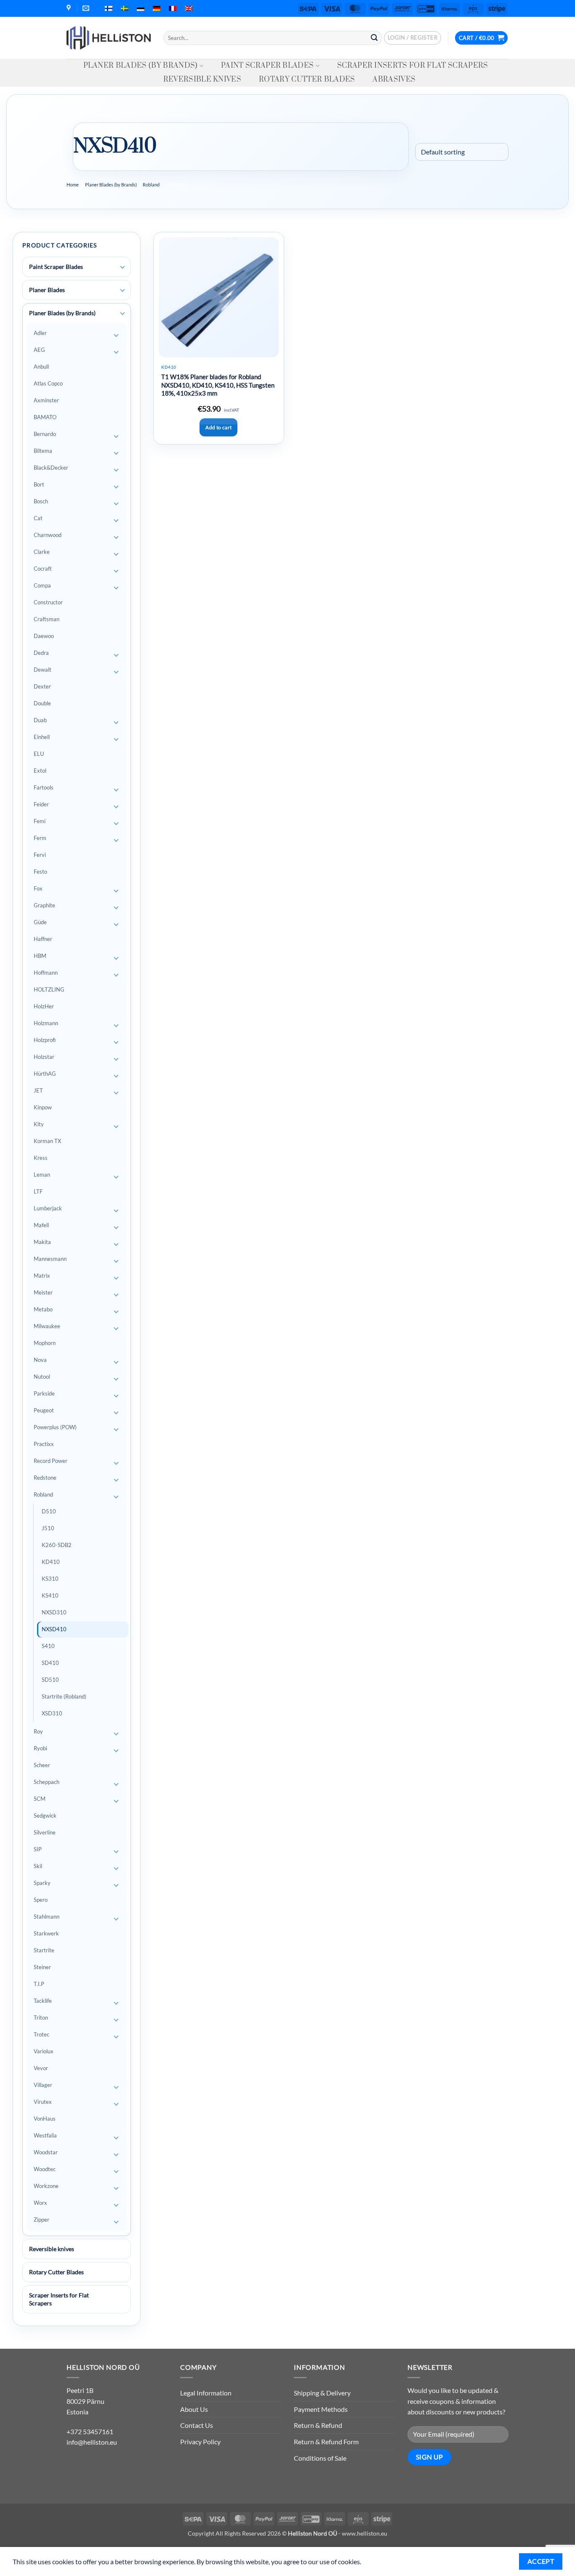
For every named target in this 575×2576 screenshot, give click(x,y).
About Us (194, 2409)
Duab (40, 720)
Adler (40, 333)
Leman (42, 1175)
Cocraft (43, 569)
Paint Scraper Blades (267, 66)
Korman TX (47, 1141)
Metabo (43, 1309)
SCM (40, 1799)
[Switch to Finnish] (109, 8)
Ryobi (40, 1748)
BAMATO (45, 417)
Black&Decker (51, 468)
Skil (38, 1866)
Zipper (41, 2220)
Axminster (46, 400)
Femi (40, 821)
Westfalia (45, 2135)
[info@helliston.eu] (87, 8)
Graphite (44, 905)
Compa (42, 585)
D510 (49, 1511)
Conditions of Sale (320, 2458)
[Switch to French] (173, 8)
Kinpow (43, 1107)
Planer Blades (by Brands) (141, 66)
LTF (38, 1191)
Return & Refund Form (326, 2442)
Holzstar (44, 1057)
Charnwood (48, 535)
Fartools (44, 787)
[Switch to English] (189, 8)
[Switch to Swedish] (125, 8)
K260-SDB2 (57, 1545)
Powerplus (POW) (55, 1427)
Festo (40, 872)
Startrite (44, 1950)
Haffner (43, 939)
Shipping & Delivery (322, 2393)
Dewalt (43, 670)
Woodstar (46, 2152)
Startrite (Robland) (64, 1696)
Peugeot (44, 1410)
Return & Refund (318, 2425)
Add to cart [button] (218, 427)
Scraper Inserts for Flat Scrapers (413, 66)
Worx (40, 2203)
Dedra (41, 653)
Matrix (42, 1276)
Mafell (41, 1225)
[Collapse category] (122, 314)
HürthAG (45, 1074)
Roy (38, 1731)
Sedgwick (45, 1816)
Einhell (42, 737)
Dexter (42, 686)
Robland (151, 185)
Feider (41, 804)
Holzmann (46, 1023)
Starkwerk (46, 1933)
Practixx (44, 1444)
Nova (40, 1360)
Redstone (45, 1478)
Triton (41, 2018)
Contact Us (197, 2425)
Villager (43, 2085)
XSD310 (52, 1713)
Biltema (43, 451)
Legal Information (206, 2393)
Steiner (42, 1967)
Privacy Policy (200, 2442)
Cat (38, 518)
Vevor (41, 2068)
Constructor (48, 602)
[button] (413, 38)
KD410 (51, 1562)
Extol (40, 771)
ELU (39, 754)
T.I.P (39, 1984)
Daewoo (44, 636)
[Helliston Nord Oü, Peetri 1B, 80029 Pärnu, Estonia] (70, 8)
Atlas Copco (48, 383)
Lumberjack (48, 1208)
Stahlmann (47, 1917)
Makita (42, 1242)
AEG (39, 350)
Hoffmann (46, 973)
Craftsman (47, 619)
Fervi (40, 855)
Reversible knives (202, 80)
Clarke (42, 552)
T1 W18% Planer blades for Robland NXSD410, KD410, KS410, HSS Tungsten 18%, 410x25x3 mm (218, 385)
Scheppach (47, 1782)
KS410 (50, 1595)
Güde (40, 922)
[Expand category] (122, 267)
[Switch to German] (157, 8)
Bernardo (45, 434)
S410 (48, 1646)
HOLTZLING (49, 989)
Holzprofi (45, 1040)
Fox (38, 888)
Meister (43, 1292)
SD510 (50, 1680)
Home (73, 185)
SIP (38, 1849)
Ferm (40, 838)
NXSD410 (54, 1629)
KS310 (50, 1579)
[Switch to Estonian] (141, 8)
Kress (41, 1158)
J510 (48, 1528)
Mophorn (45, 1343)
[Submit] (374, 38)
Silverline (45, 1832)
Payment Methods (321, 2409)
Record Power (51, 1461)
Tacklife (43, 2001)
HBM (40, 956)
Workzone (46, 2186)
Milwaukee (47, 1326)
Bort (39, 484)
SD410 (50, 1663)
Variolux (44, 2051)
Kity (39, 1124)
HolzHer (44, 1006)
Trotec (41, 2034)
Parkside (44, 1393)
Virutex (43, 2102)
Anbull (41, 367)
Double (42, 703)
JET (38, 1090)
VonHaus (45, 2119)
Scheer (42, 1765)
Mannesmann (50, 1259)
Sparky (42, 1883)
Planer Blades (47, 290)
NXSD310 (54, 1612)
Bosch (41, 501)
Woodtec (45, 2169)
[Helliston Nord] (109, 38)
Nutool (42, 1377)
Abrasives (394, 80)
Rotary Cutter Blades (307, 80)
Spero (41, 1900)
